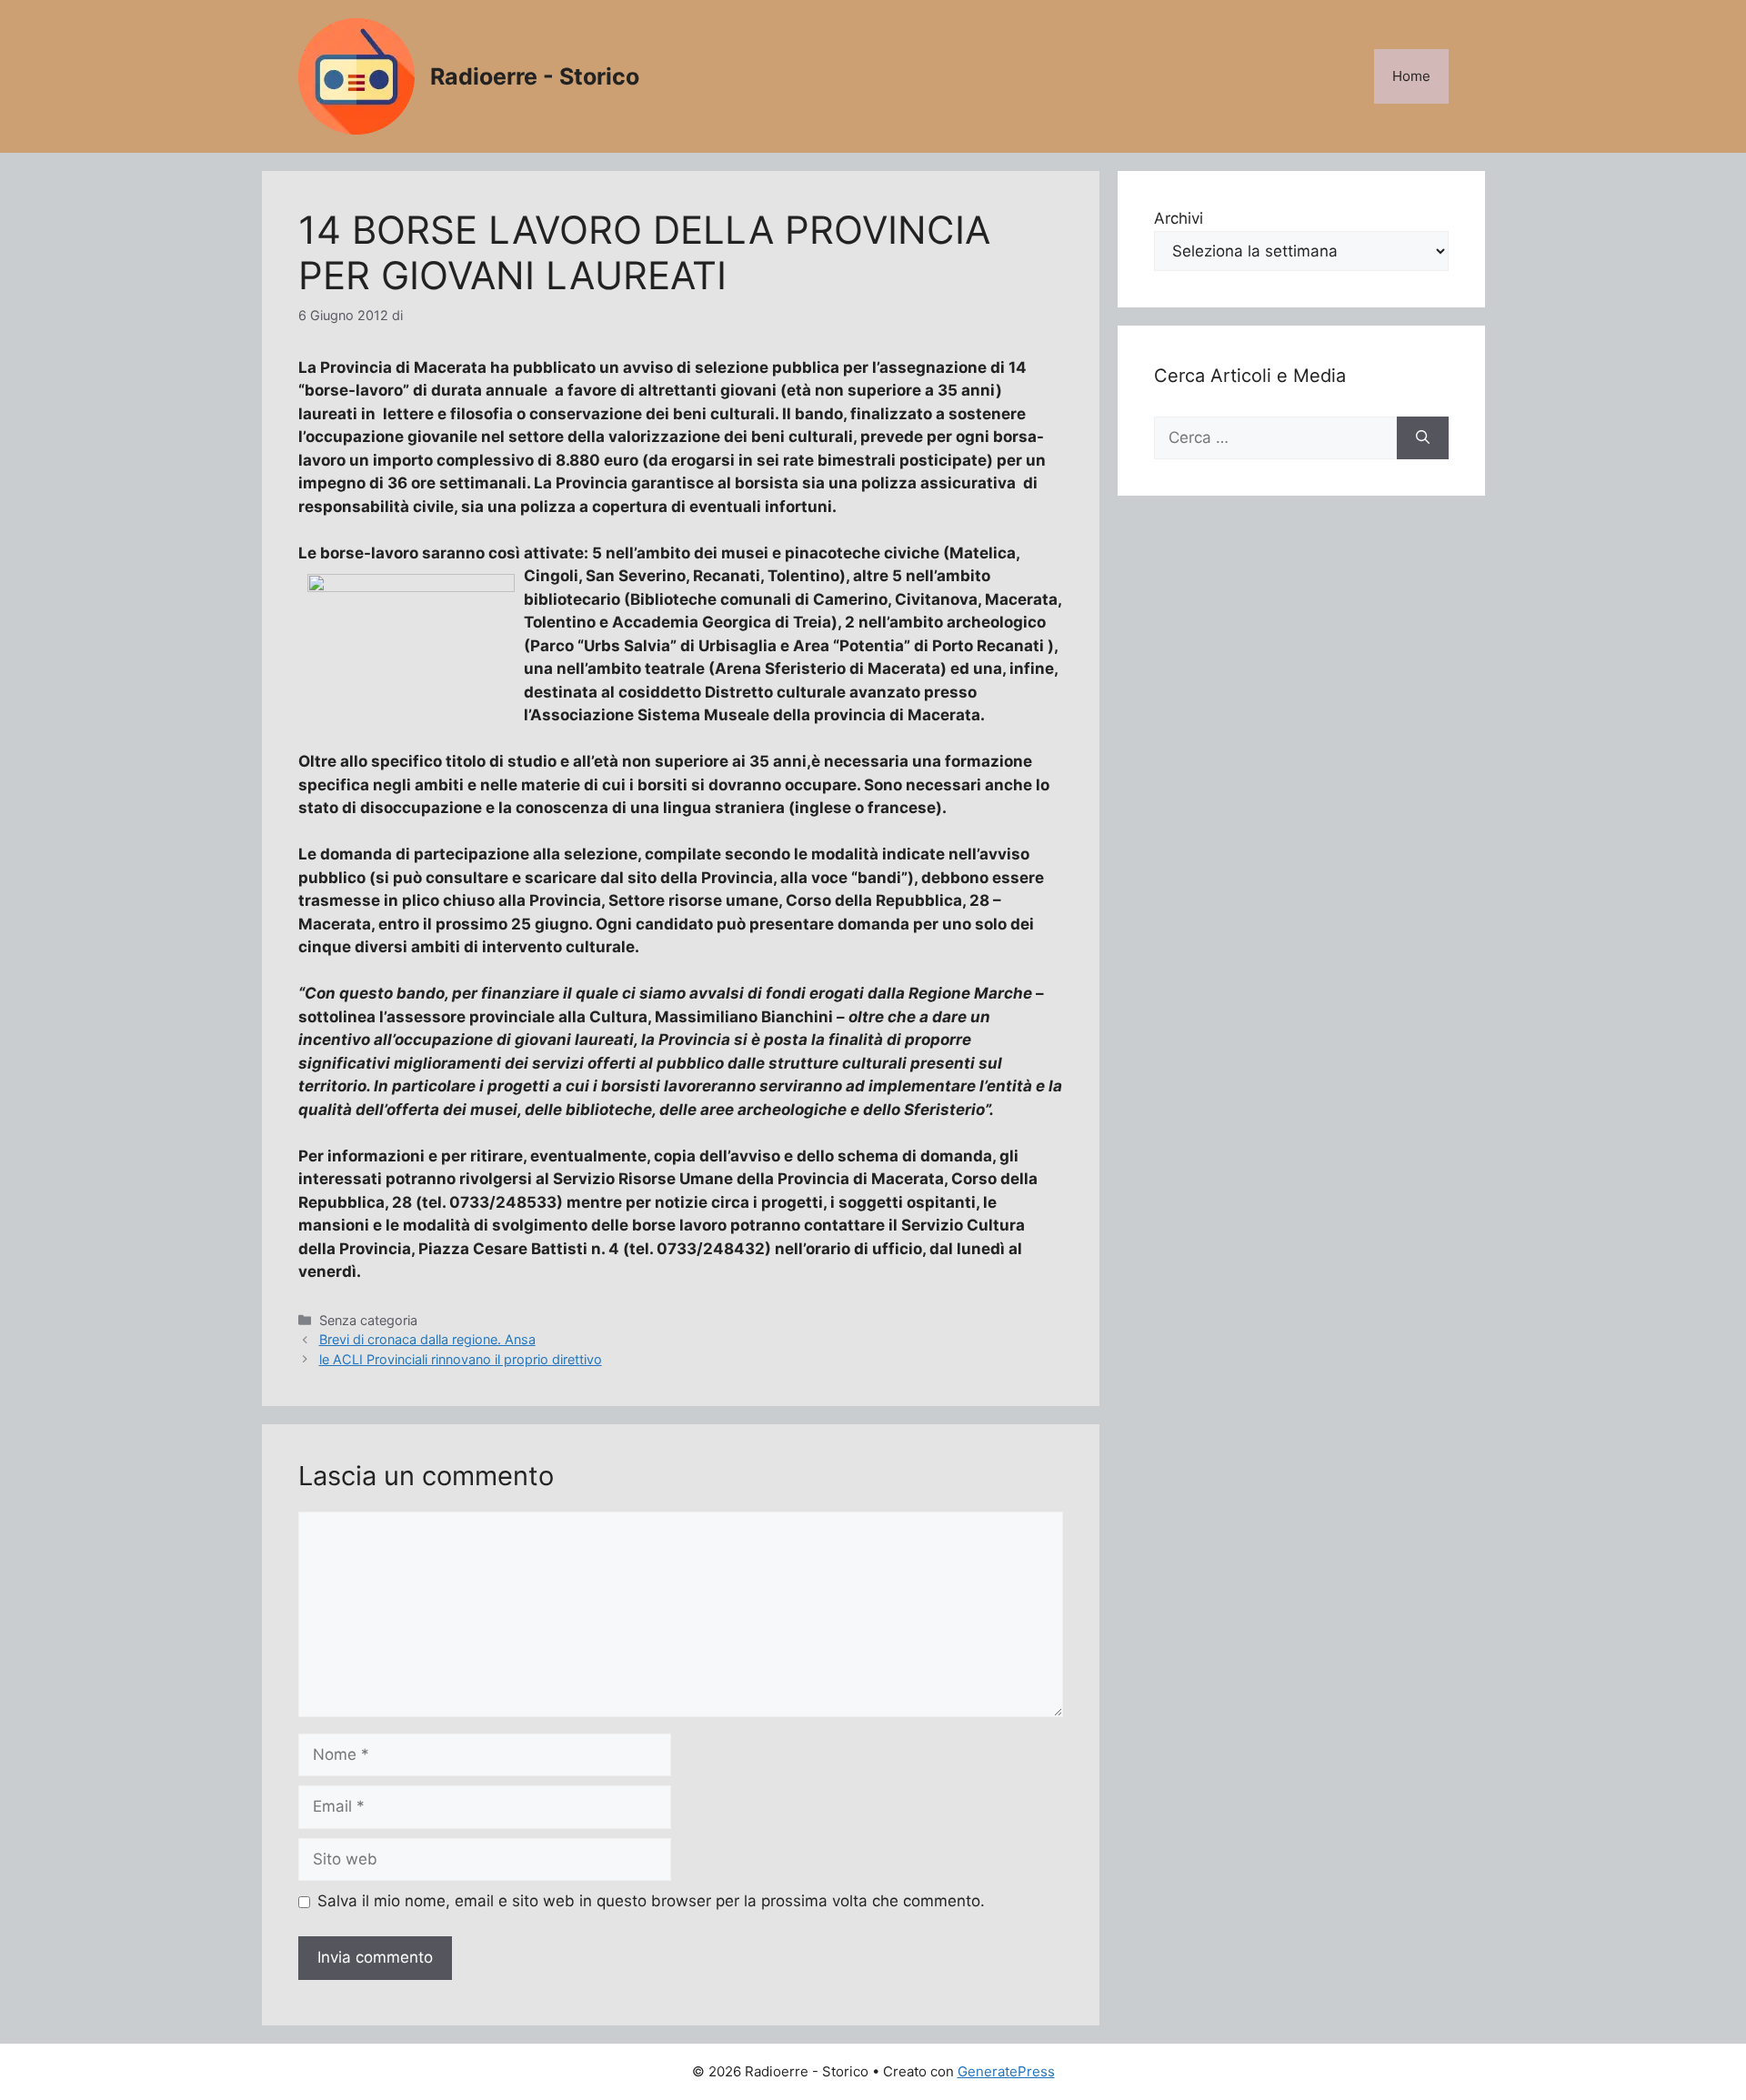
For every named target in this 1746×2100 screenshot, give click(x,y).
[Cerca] (1423, 438)
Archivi (1179, 218)
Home (1411, 76)
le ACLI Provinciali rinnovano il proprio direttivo (461, 1359)
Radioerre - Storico (535, 76)
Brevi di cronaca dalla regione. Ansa (427, 1339)
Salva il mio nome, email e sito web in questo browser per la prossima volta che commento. (651, 1901)
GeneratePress (1006, 2071)
